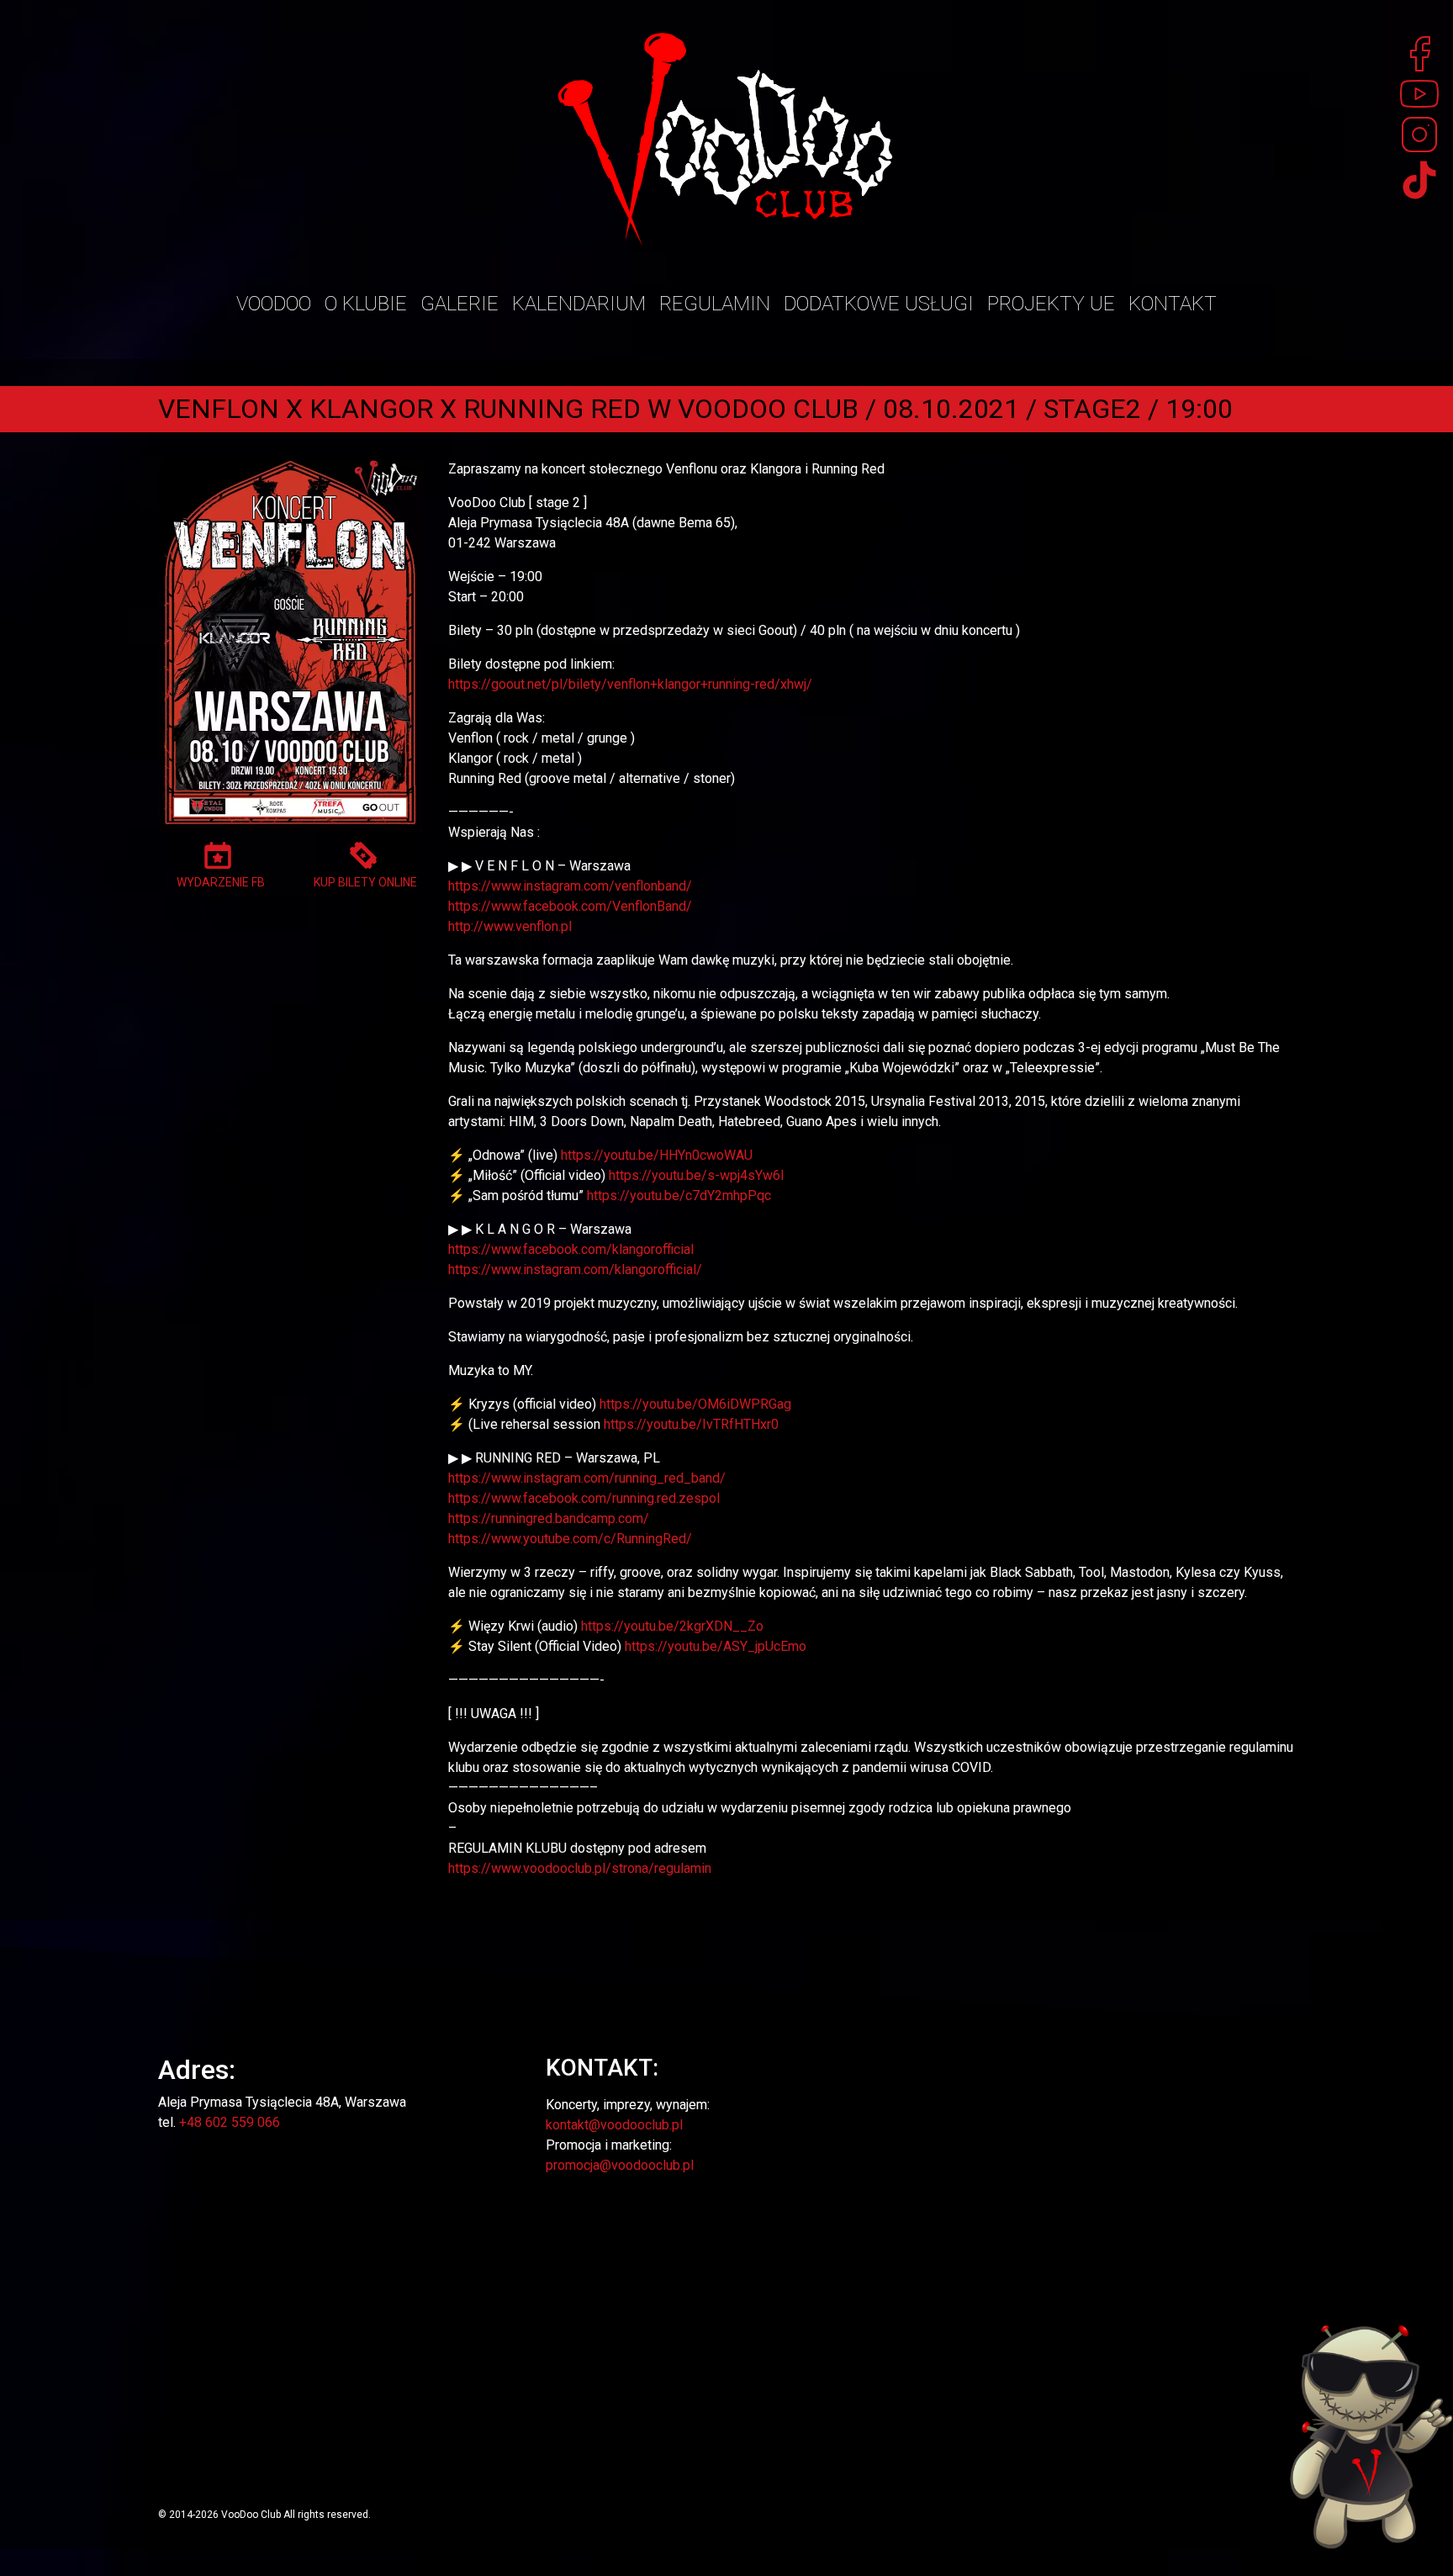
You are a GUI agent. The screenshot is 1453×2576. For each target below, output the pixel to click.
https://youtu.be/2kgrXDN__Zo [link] (672, 1626)
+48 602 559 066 (230, 2122)
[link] (570, 906)
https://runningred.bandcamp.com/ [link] (549, 1518)
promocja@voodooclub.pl (620, 2165)
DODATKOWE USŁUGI (879, 304)
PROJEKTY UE (1051, 304)
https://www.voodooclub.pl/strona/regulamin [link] (580, 1868)
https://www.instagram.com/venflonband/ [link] (570, 886)
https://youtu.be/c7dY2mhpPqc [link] (679, 1195)
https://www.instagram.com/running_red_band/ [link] (587, 1478)
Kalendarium (579, 304)
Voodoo (274, 304)
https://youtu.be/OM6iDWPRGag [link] (695, 1404)
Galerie (460, 304)
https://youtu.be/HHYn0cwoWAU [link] (657, 1155)
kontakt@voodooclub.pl (614, 2125)
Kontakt (1173, 304)
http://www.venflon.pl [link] (510, 926)
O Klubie (366, 304)
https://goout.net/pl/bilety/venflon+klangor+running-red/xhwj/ (630, 684)
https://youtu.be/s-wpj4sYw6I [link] (697, 1175)
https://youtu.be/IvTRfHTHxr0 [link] (691, 1424)
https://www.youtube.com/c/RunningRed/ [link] (570, 1539)
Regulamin (715, 304)
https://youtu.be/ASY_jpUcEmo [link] (716, 1646)
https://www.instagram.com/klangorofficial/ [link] (575, 1269)
